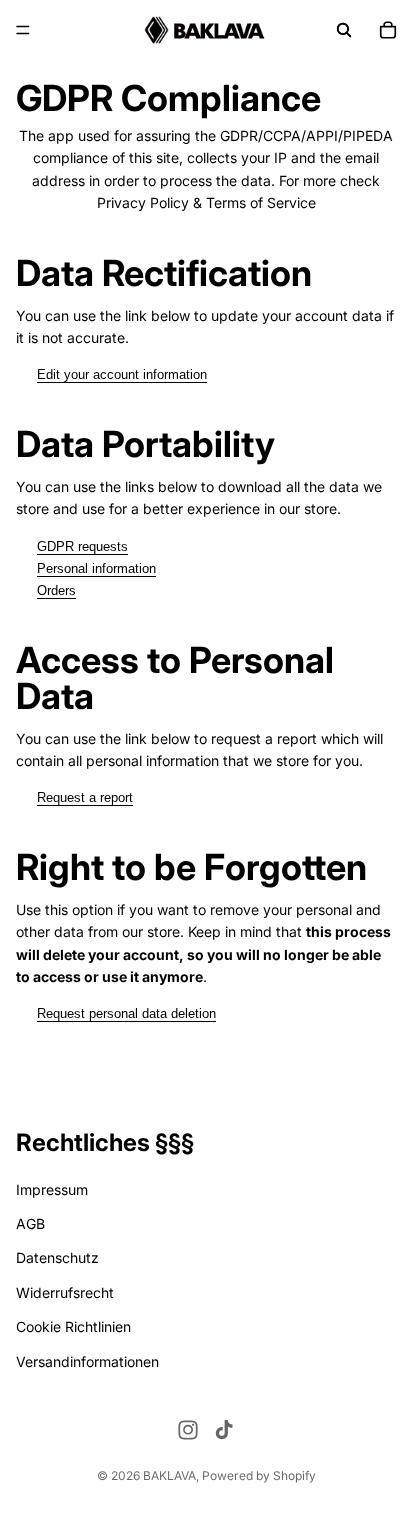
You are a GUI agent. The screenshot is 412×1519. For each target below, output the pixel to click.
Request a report (85, 797)
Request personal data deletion (126, 1013)
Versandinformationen (87, 1361)
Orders (56, 590)
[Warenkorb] (388, 30)
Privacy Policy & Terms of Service (206, 202)
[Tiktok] (224, 1430)
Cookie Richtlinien (73, 1326)
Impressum (52, 1189)
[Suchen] (344, 30)
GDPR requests (82, 546)
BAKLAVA (169, 1475)
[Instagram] (188, 1430)
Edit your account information (122, 374)
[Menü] (23, 30)
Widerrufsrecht (65, 1292)
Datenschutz (57, 1257)
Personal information (96, 568)
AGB (30, 1223)
